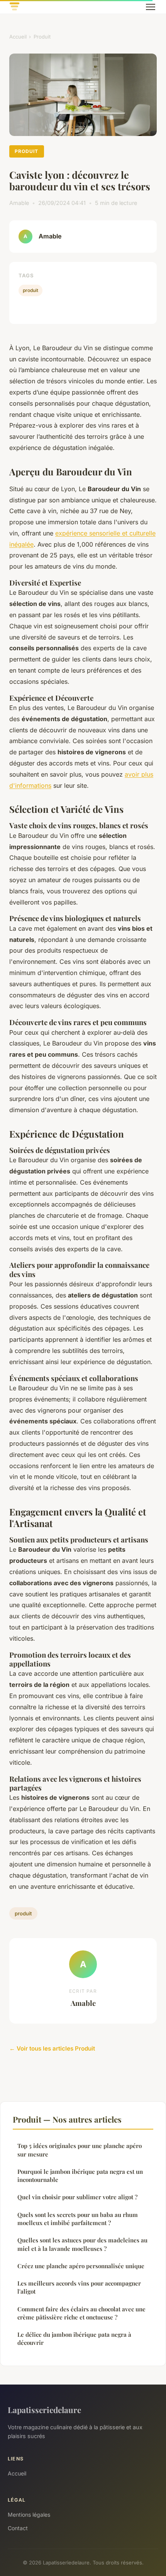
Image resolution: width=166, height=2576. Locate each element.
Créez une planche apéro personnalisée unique (81, 2266)
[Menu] (151, 7)
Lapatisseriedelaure (44, 2410)
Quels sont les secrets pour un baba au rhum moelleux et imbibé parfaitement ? (78, 2219)
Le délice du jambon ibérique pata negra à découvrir (74, 2339)
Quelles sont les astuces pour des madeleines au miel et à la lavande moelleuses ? (82, 2244)
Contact (18, 2528)
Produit (42, 37)
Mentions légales (29, 2515)
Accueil (18, 37)
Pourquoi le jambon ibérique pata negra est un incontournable (80, 2176)
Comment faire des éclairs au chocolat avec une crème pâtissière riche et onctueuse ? (81, 2313)
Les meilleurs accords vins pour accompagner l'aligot (79, 2287)
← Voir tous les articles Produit (52, 2048)
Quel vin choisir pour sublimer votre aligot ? (77, 2197)
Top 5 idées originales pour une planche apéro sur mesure (80, 2150)
